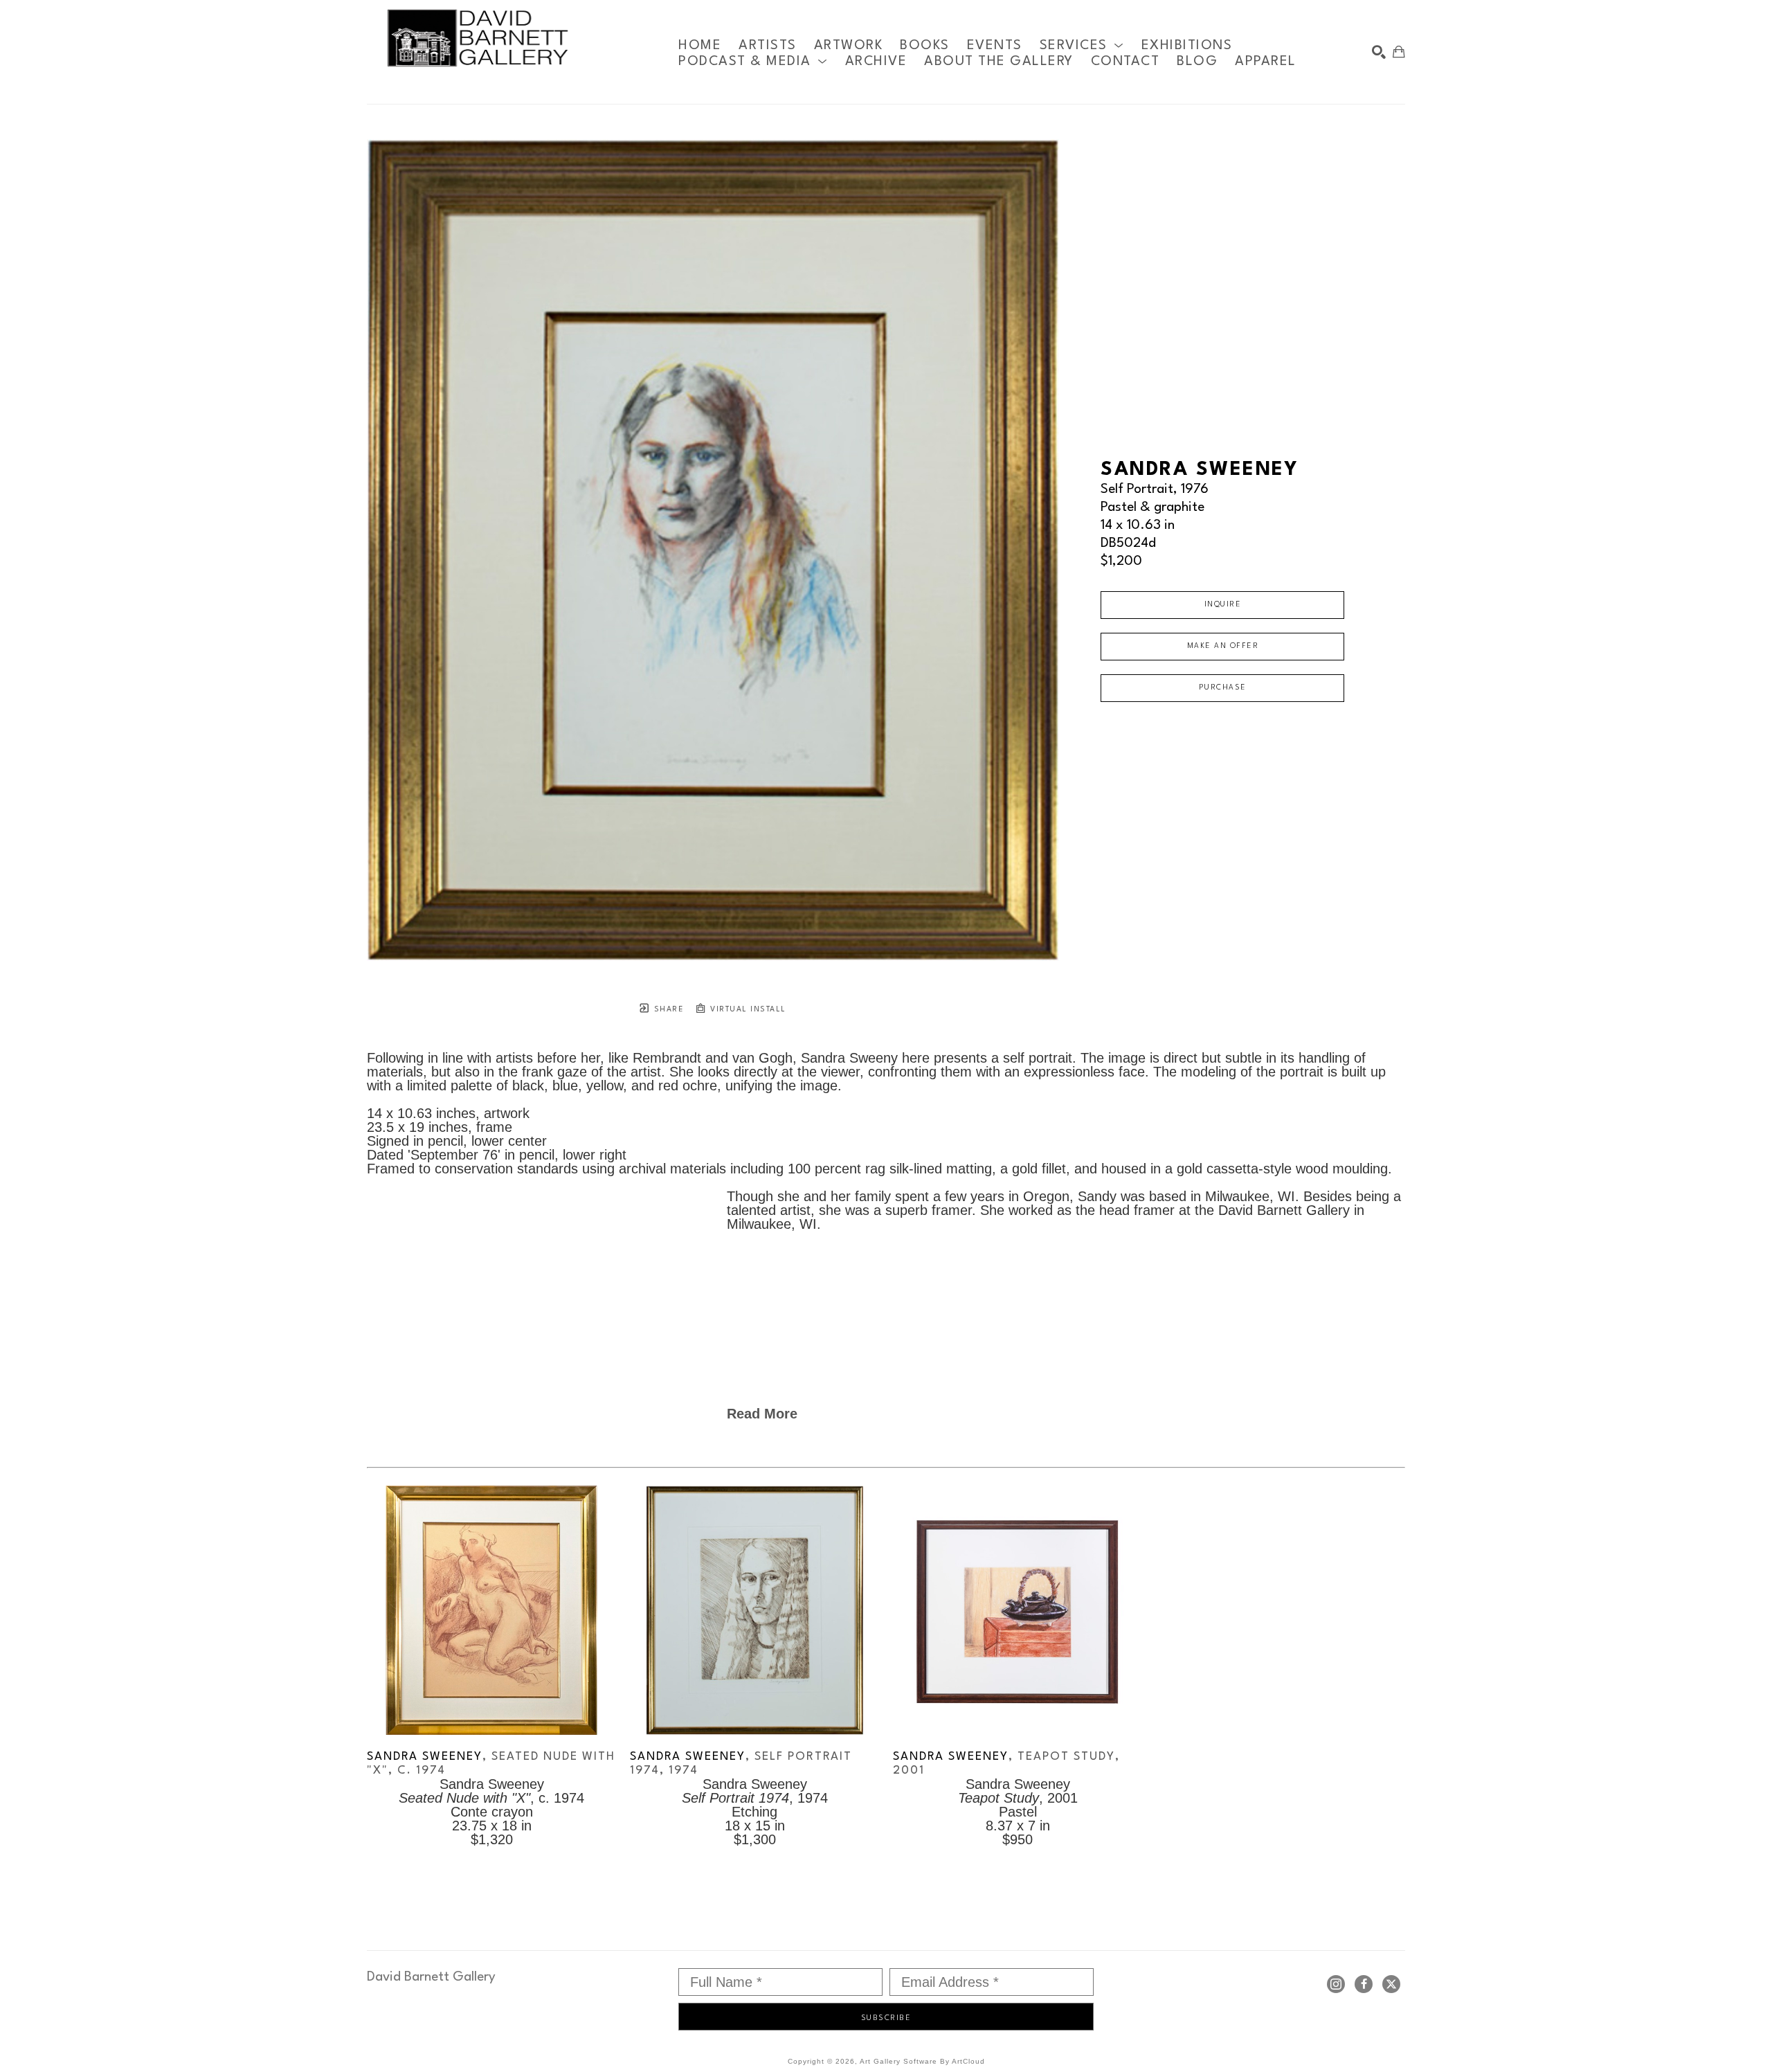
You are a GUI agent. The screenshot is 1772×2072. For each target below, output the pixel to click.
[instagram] (1336, 1984)
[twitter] (1391, 1984)
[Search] (1379, 52)
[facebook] (1364, 1984)
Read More (762, 1414)
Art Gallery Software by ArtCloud (922, 2061)
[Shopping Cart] (1399, 52)
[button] (1082, 45)
